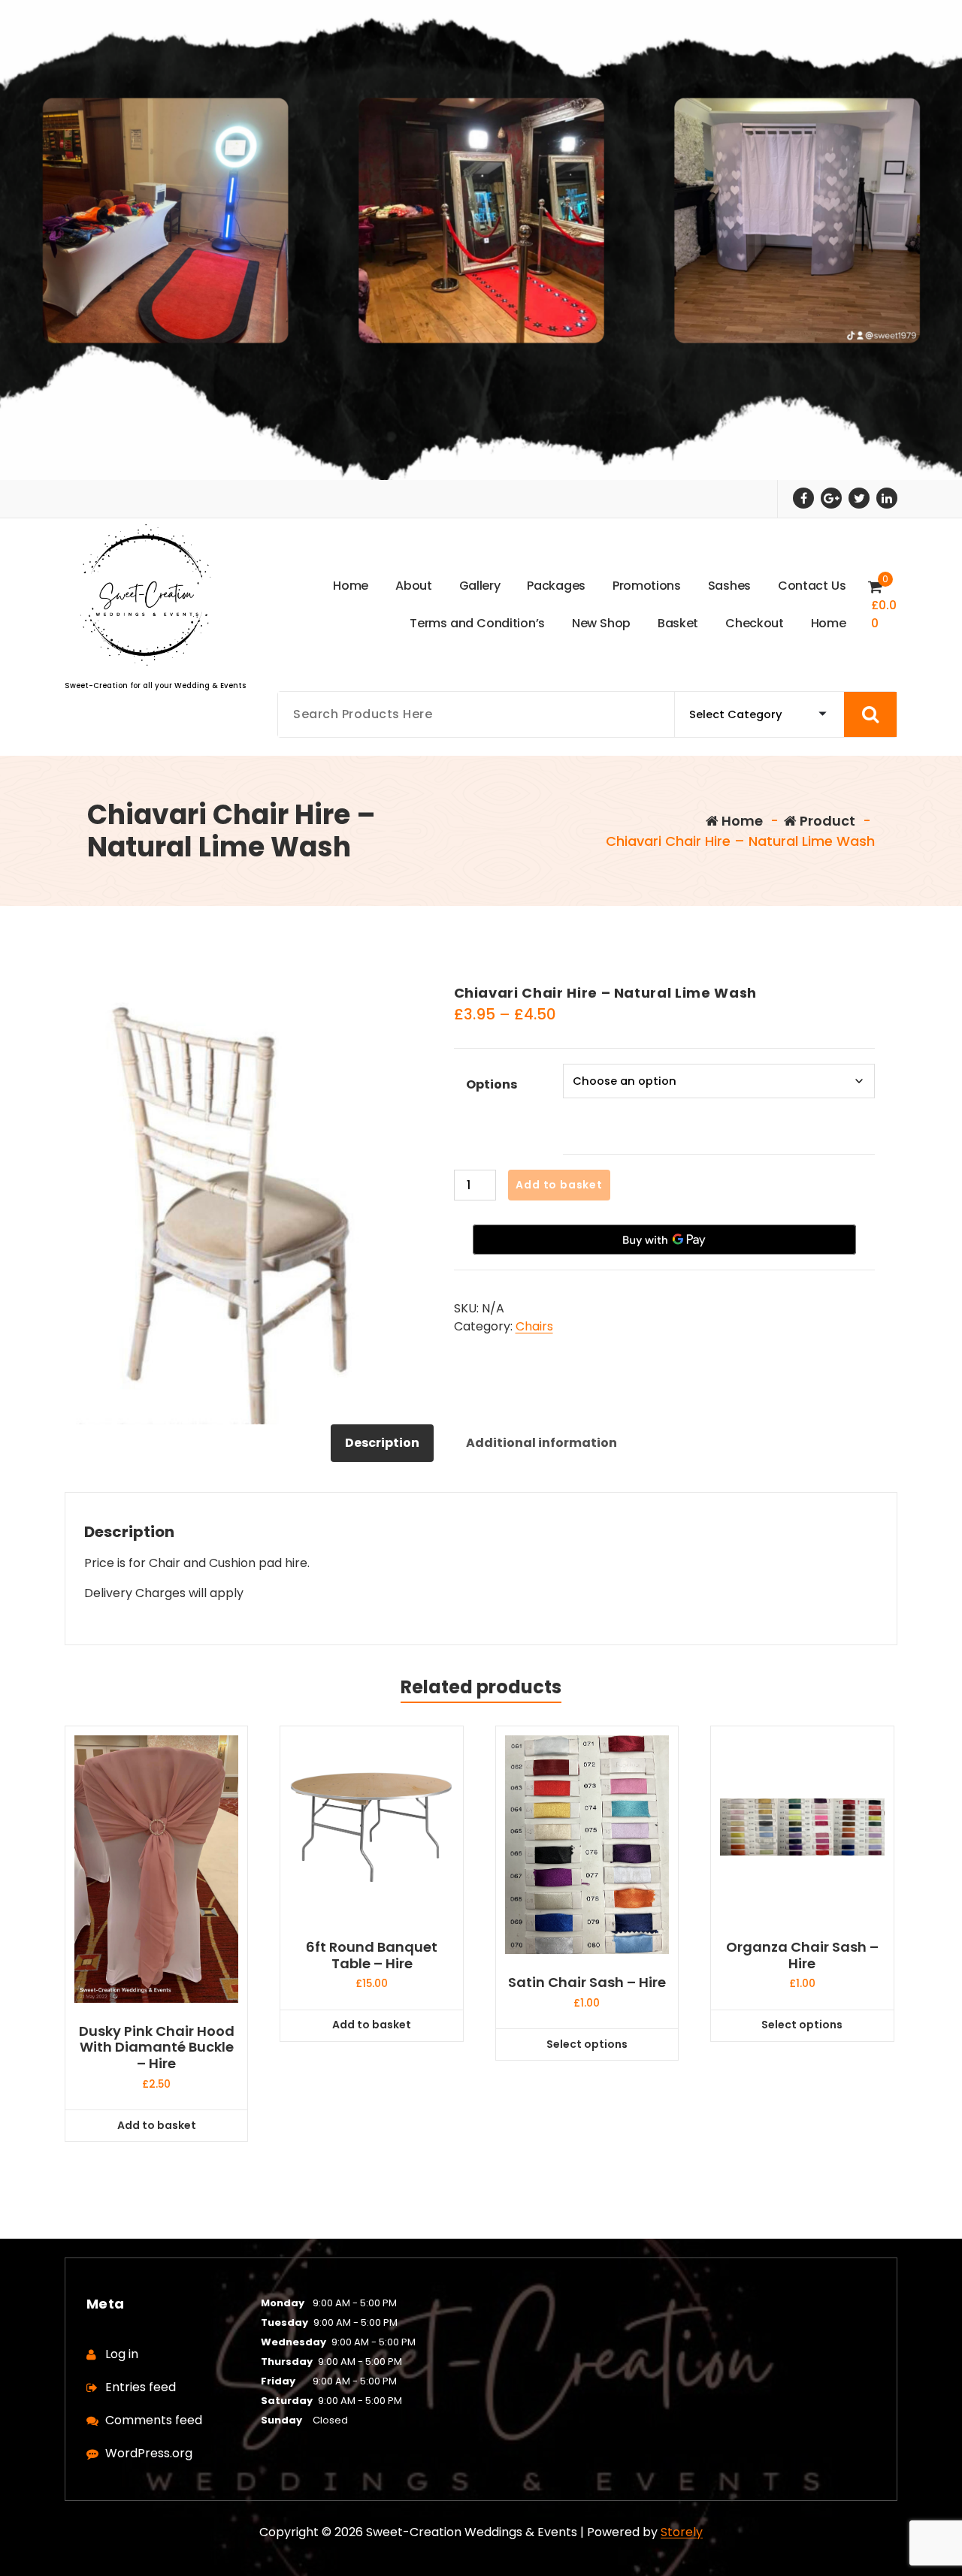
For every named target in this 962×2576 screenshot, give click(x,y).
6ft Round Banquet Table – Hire (372, 1955)
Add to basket (559, 1185)
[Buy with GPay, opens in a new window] (664, 1240)
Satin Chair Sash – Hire (587, 1983)
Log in (122, 2354)
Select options (587, 2044)
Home (741, 821)
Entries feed (141, 2387)
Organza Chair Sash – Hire (802, 1955)
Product (826, 821)
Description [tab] (382, 1443)
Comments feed (154, 2420)
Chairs (534, 1326)
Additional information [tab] (542, 1443)
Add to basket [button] (157, 2125)
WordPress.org (149, 2453)
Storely (682, 2532)
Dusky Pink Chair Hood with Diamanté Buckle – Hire (157, 2048)
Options (492, 1084)
